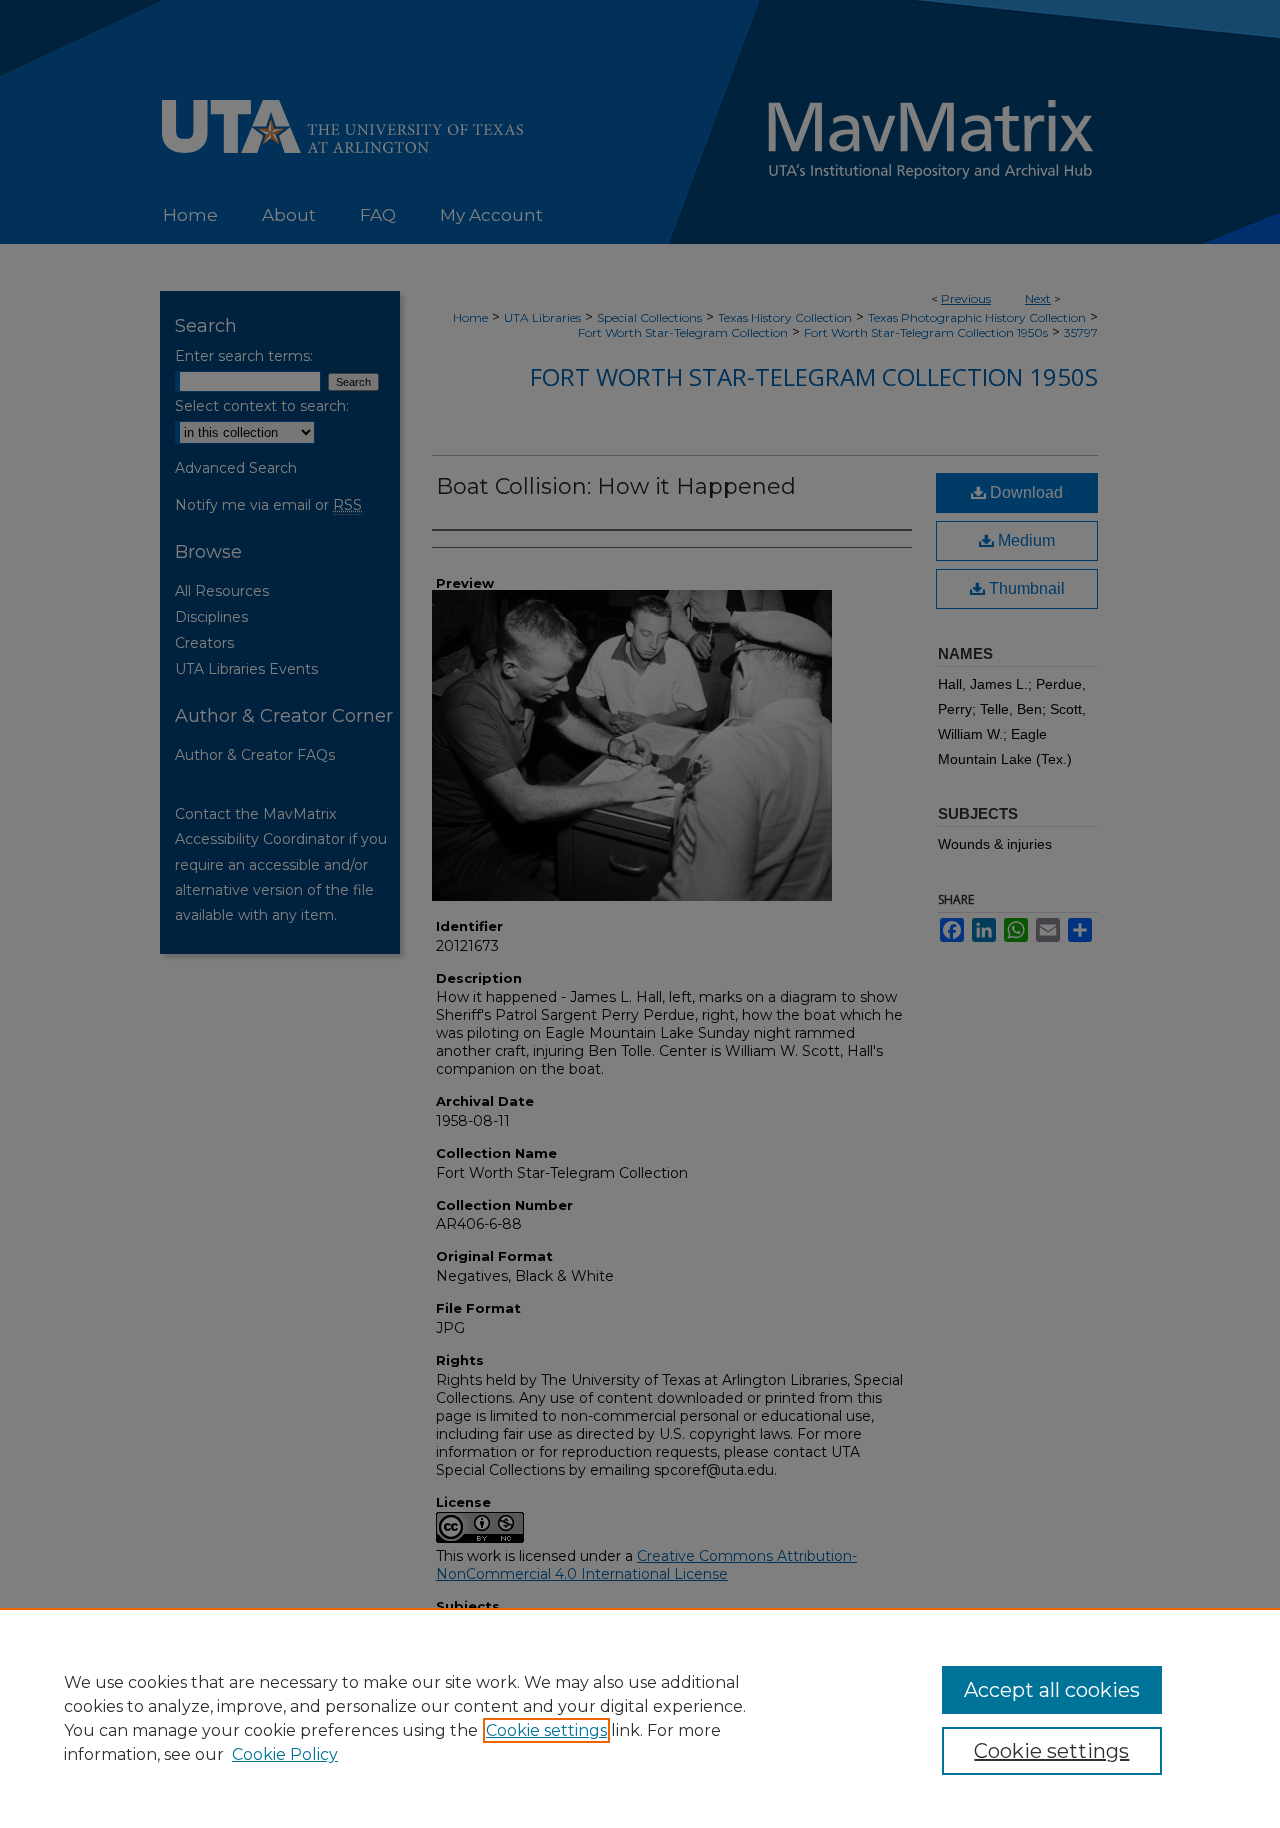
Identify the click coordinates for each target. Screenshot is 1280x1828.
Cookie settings (546, 1730)
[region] (640, 1718)
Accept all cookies (1052, 1690)
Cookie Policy (285, 1754)
